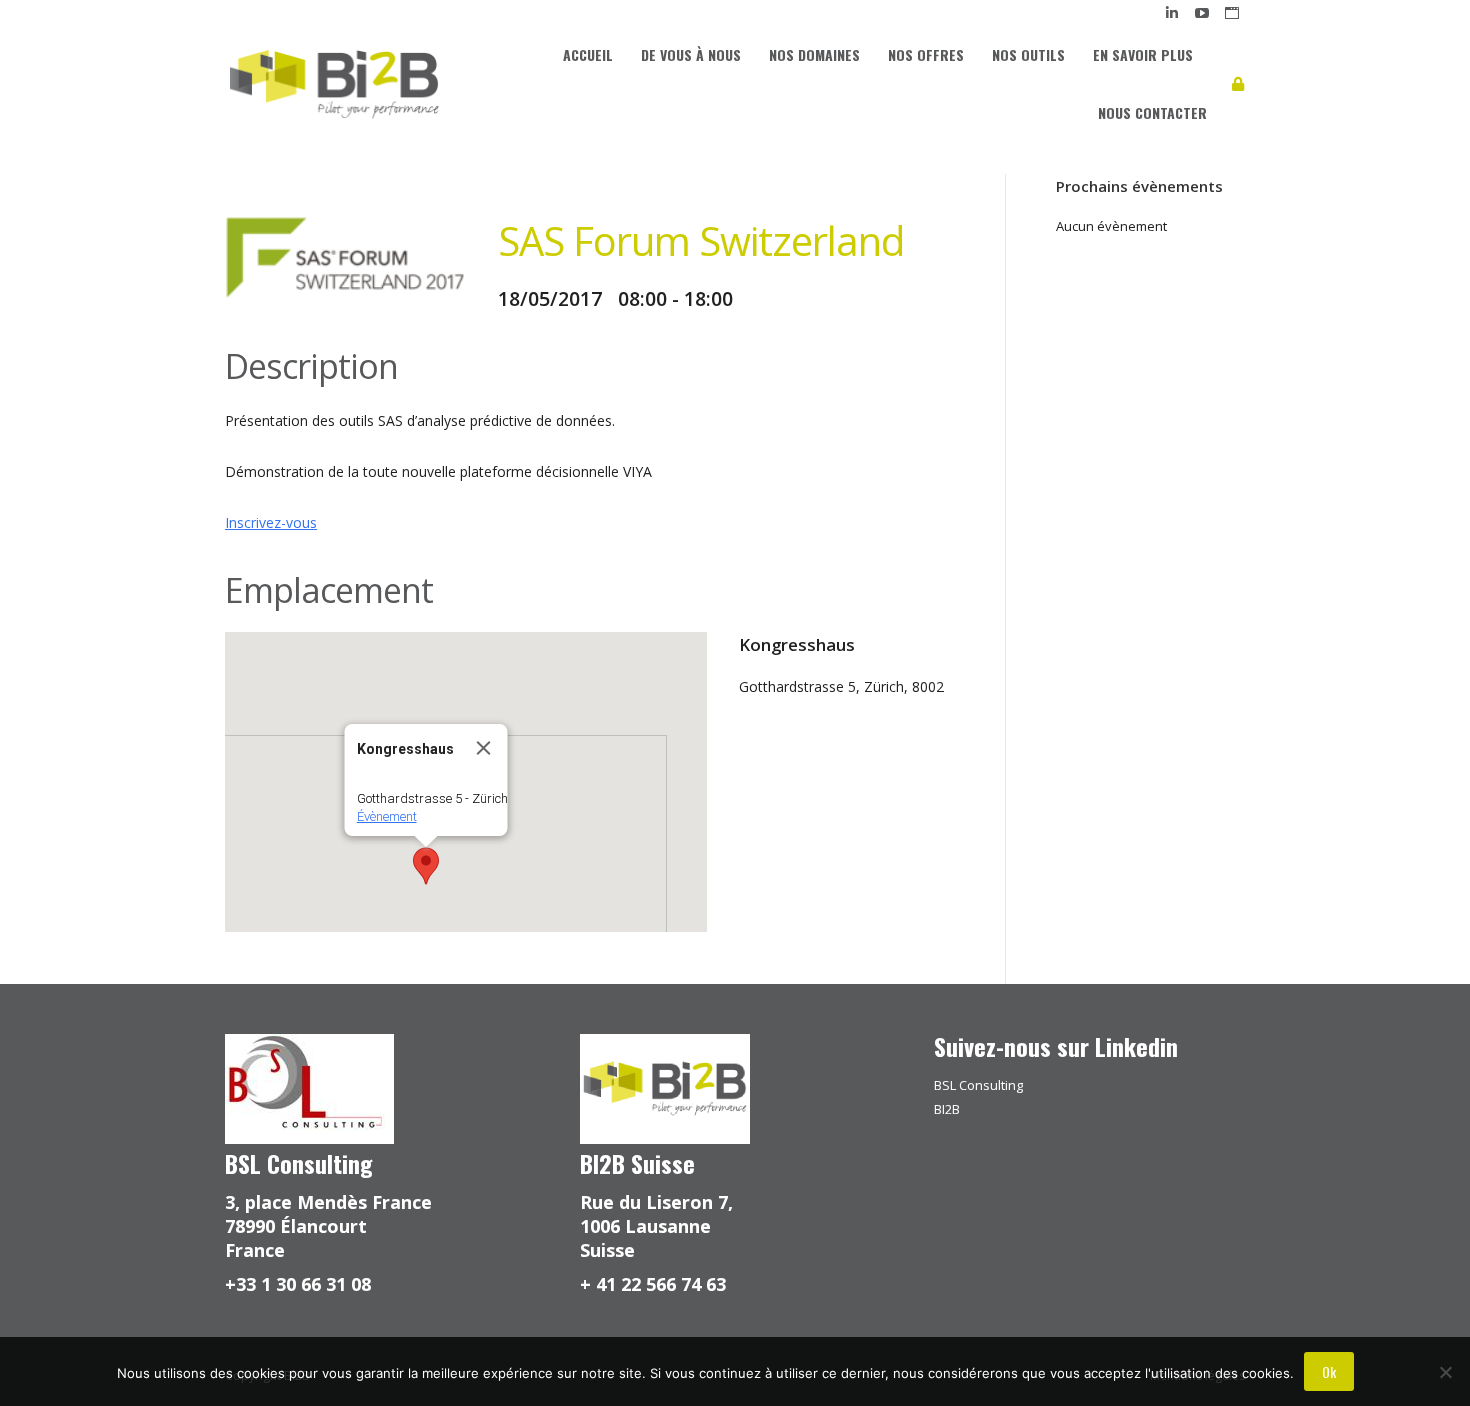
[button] (426, 866)
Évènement (386, 816)
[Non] (1445, 1372)
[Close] (483, 748)
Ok (1329, 1371)
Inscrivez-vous (271, 522)
